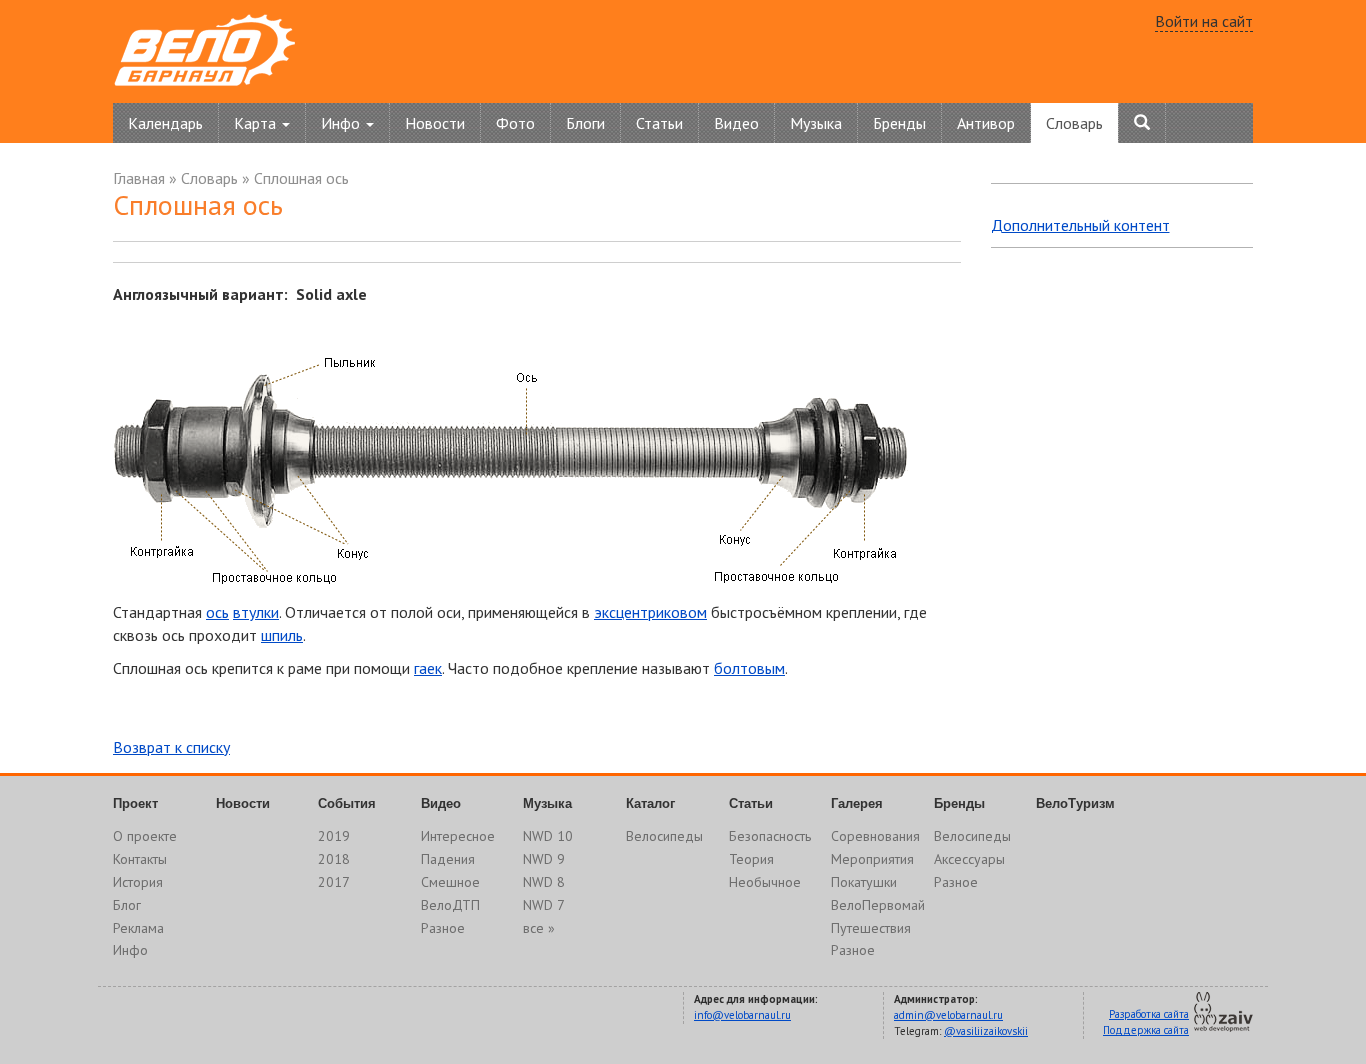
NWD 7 (544, 905)
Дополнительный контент (1080, 225)
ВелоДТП (450, 905)
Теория (751, 859)
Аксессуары (969, 859)
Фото (515, 123)
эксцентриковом (650, 612)
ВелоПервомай (878, 905)
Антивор (986, 123)
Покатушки (864, 882)
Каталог (650, 803)
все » (539, 928)
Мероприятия (872, 859)
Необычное (765, 882)
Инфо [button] (342, 123)
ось (217, 612)
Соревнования (875, 836)
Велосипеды (664, 836)
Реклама (138, 928)
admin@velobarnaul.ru (948, 1015)
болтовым (749, 668)
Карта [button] (257, 123)
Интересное (458, 836)
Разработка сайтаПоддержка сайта (1146, 1022)
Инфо (130, 950)
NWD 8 (544, 882)
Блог (127, 905)
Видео (736, 123)
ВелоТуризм (1075, 803)
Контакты (140, 859)
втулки (256, 612)
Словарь (1074, 123)
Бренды (899, 123)
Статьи (659, 123)
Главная (139, 178)
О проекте (145, 836)
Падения (448, 859)
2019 (334, 836)
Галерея (857, 803)
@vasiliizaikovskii (986, 1031)
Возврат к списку (171, 747)
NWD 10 (548, 836)
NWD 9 (544, 859)
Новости (435, 123)
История (138, 882)
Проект (135, 803)
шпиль (282, 635)
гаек (428, 668)
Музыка (816, 123)
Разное (443, 928)
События (347, 803)
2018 (334, 859)
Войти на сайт (1204, 21)
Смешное (450, 882)
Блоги (585, 123)
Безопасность (770, 836)
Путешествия (871, 928)
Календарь (165, 123)
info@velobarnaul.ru (742, 1015)
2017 (334, 882)
